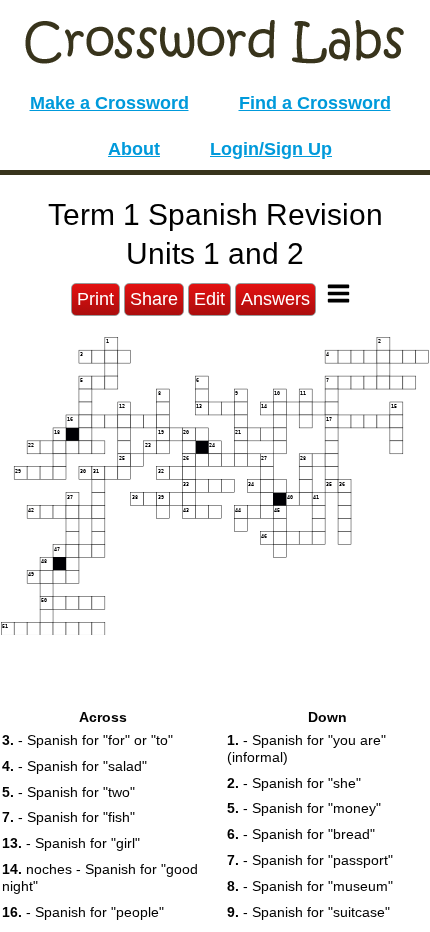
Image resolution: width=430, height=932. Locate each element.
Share (154, 299)
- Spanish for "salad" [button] (74, 766)
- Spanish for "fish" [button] (68, 817)
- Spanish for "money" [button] (304, 808)
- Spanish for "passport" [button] (310, 860)
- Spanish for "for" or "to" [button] (87, 740)
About (134, 149)
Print (95, 299)
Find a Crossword (315, 103)
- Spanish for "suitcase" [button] (308, 912)
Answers (275, 299)
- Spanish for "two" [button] (68, 792)
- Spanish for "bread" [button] (301, 834)
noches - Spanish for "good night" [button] (100, 877)
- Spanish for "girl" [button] (71, 843)
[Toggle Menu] (338, 293)
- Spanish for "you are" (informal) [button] (306, 748)
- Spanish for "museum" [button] (310, 886)
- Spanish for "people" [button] (83, 912)
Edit (209, 299)
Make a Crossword (109, 103)
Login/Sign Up (271, 149)
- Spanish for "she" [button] (294, 783)
